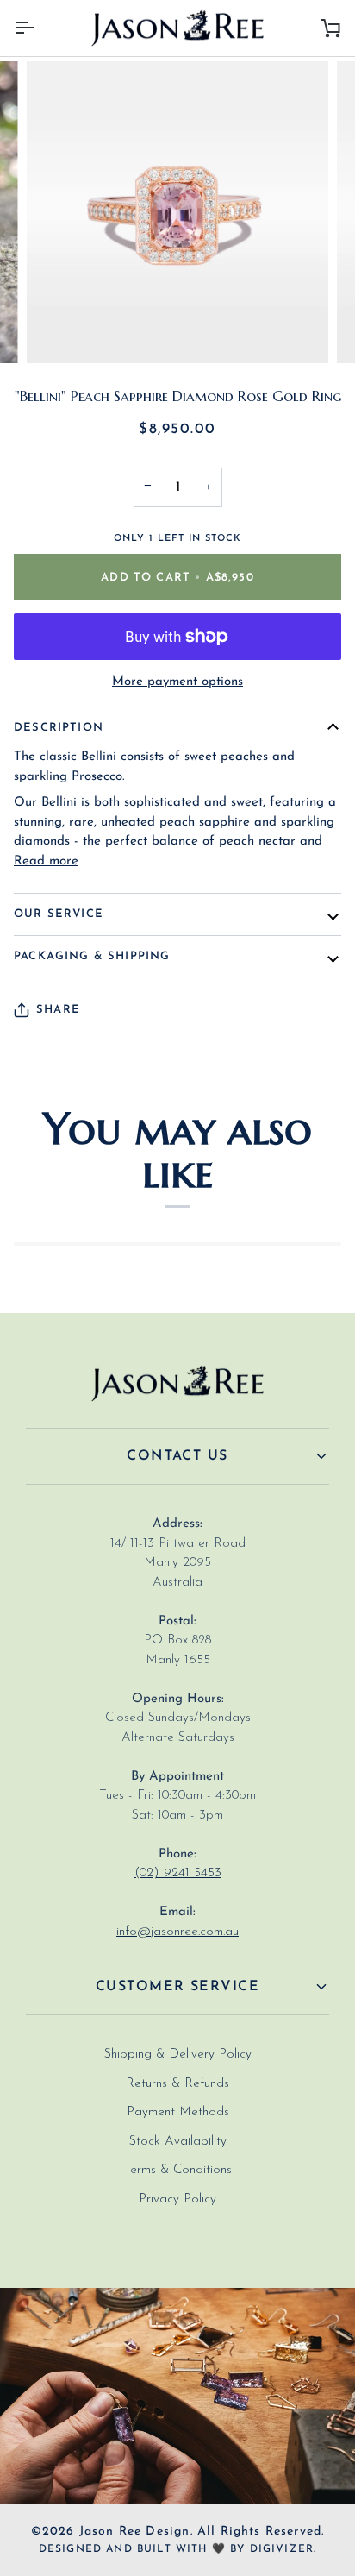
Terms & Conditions (178, 2170)
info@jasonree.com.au (177, 1932)
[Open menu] (40, 28)
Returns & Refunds (177, 2084)
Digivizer (282, 2549)
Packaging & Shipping (92, 956)
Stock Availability (178, 2142)
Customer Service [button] (177, 1987)
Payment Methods (178, 2112)
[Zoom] (59, 331)
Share (58, 1010)
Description (59, 728)
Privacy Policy (177, 2199)
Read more (46, 861)
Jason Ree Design (135, 2532)
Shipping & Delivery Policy (178, 2055)
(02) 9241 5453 (178, 1873)
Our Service (59, 914)
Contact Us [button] (177, 1456)
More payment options (177, 682)
